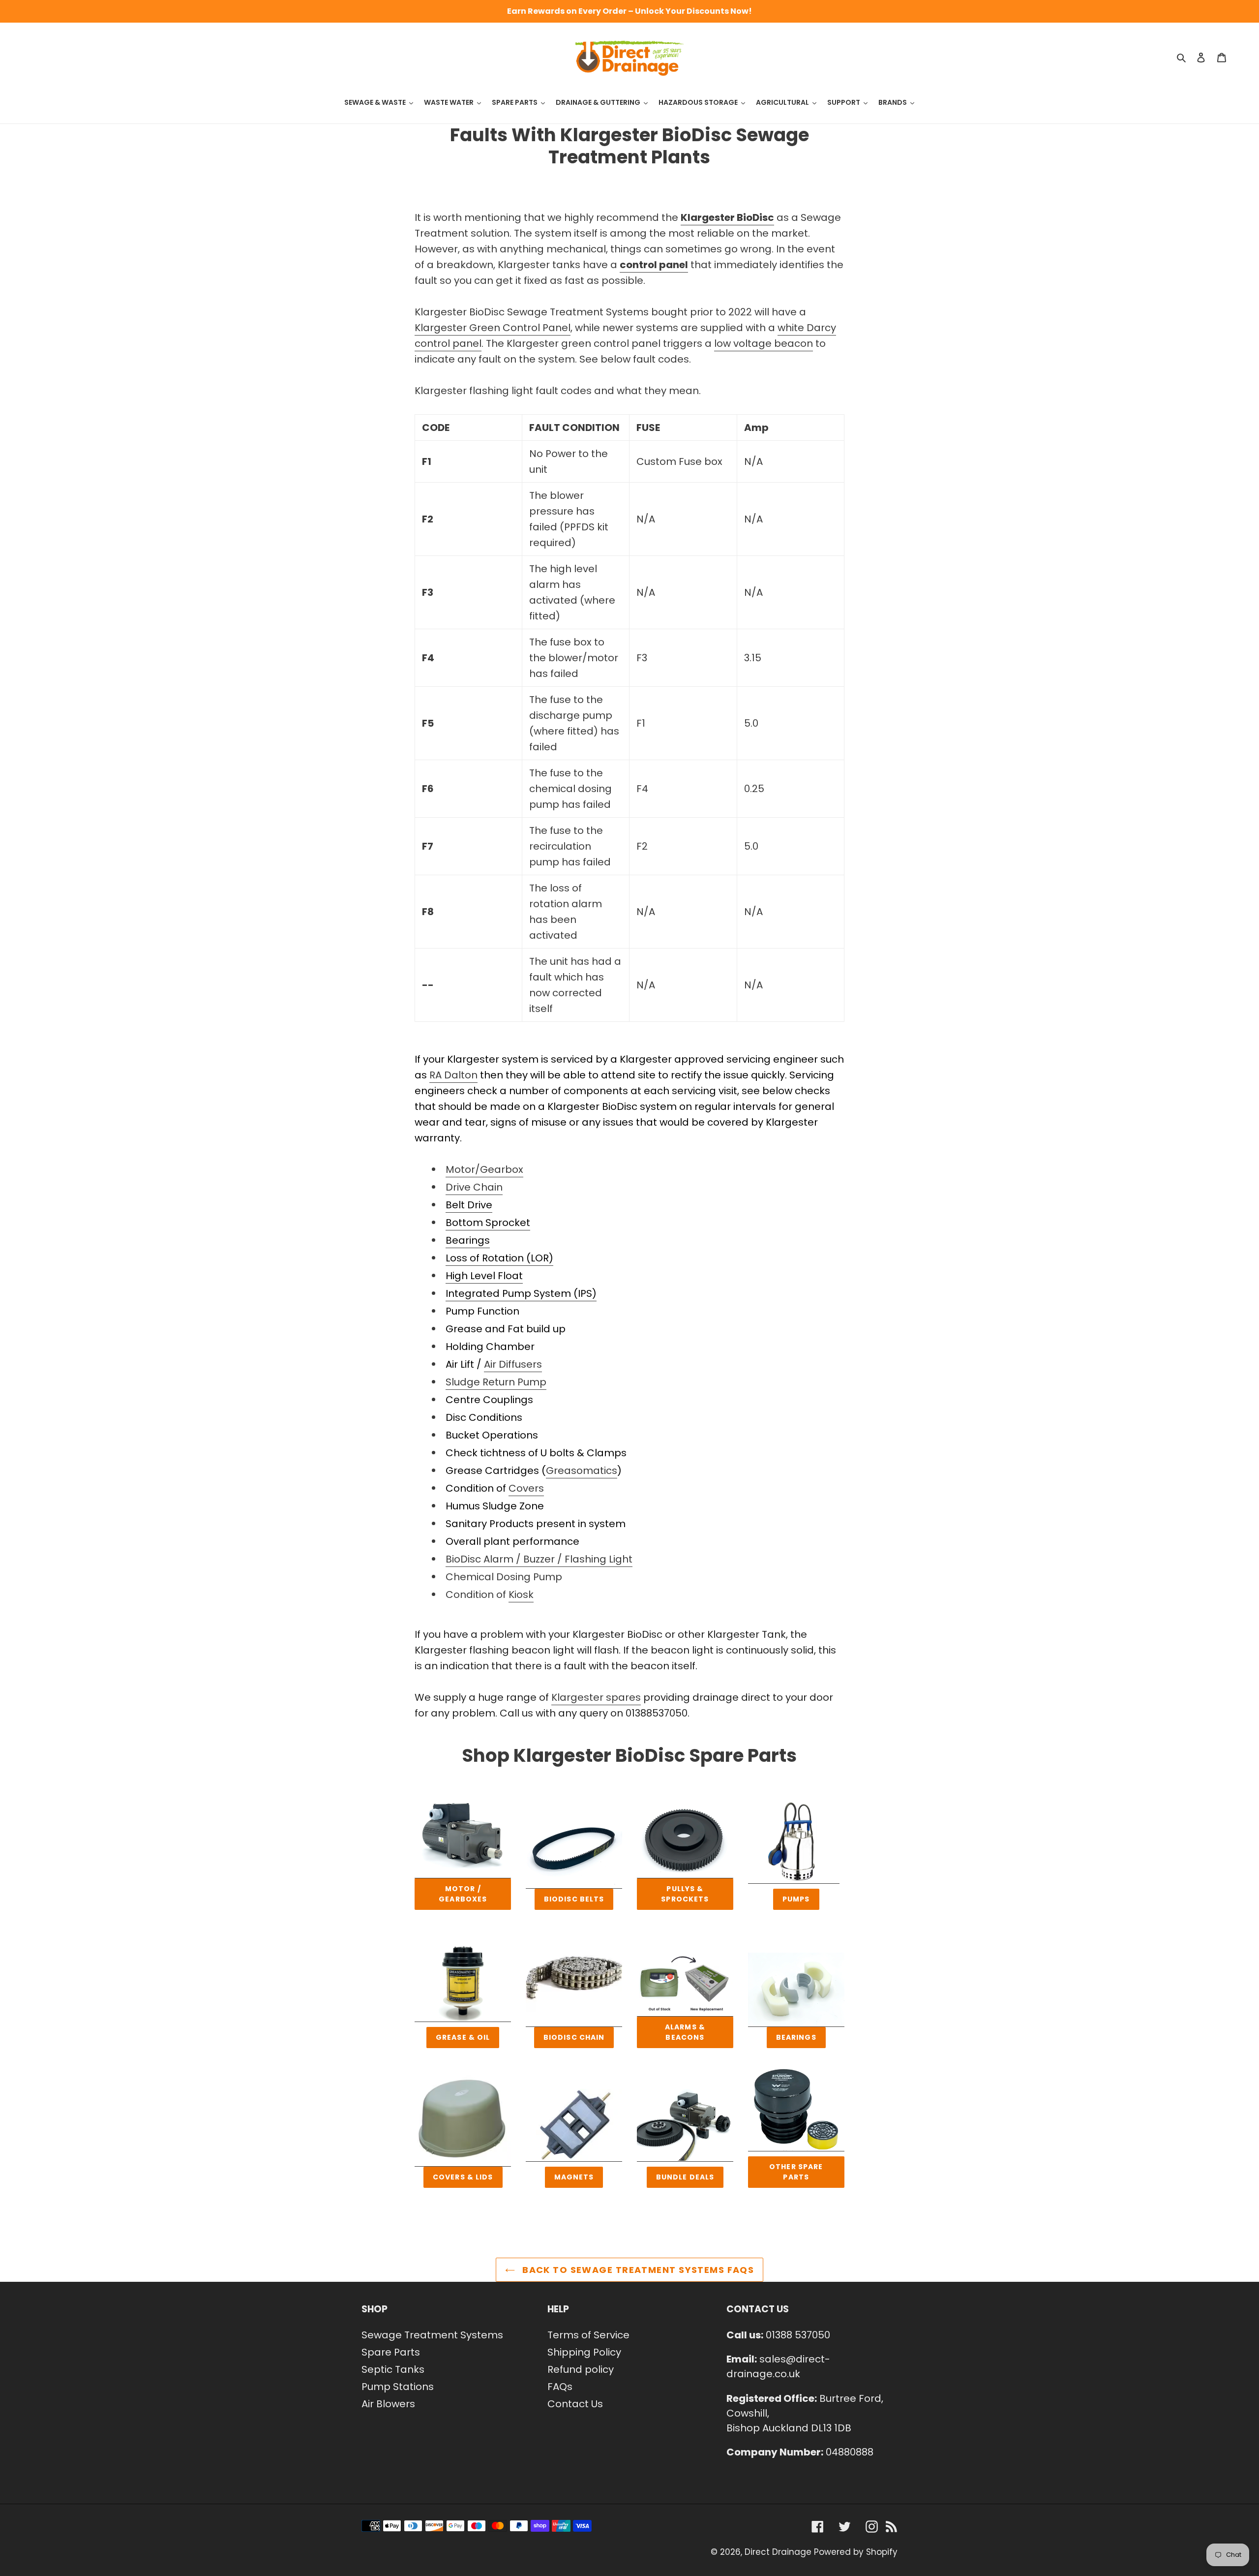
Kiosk (521, 1595)
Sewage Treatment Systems (432, 2335)
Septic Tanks (393, 2369)
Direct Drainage (778, 2552)
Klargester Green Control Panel (493, 328)
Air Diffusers (513, 1364)
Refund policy (581, 2369)
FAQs (560, 2387)
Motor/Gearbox (484, 1169)
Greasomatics (582, 1471)
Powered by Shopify (856, 2552)
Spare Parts (391, 2352)
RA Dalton (453, 1075)
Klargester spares (596, 1697)
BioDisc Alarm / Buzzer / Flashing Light (539, 1559)
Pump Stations (398, 2387)
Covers (526, 1488)
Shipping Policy (584, 2352)
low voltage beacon (764, 343)
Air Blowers (388, 2404)
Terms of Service (588, 2335)
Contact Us (575, 2404)
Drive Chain (474, 1187)
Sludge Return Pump (496, 1382)
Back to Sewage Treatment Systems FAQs (637, 2270)
